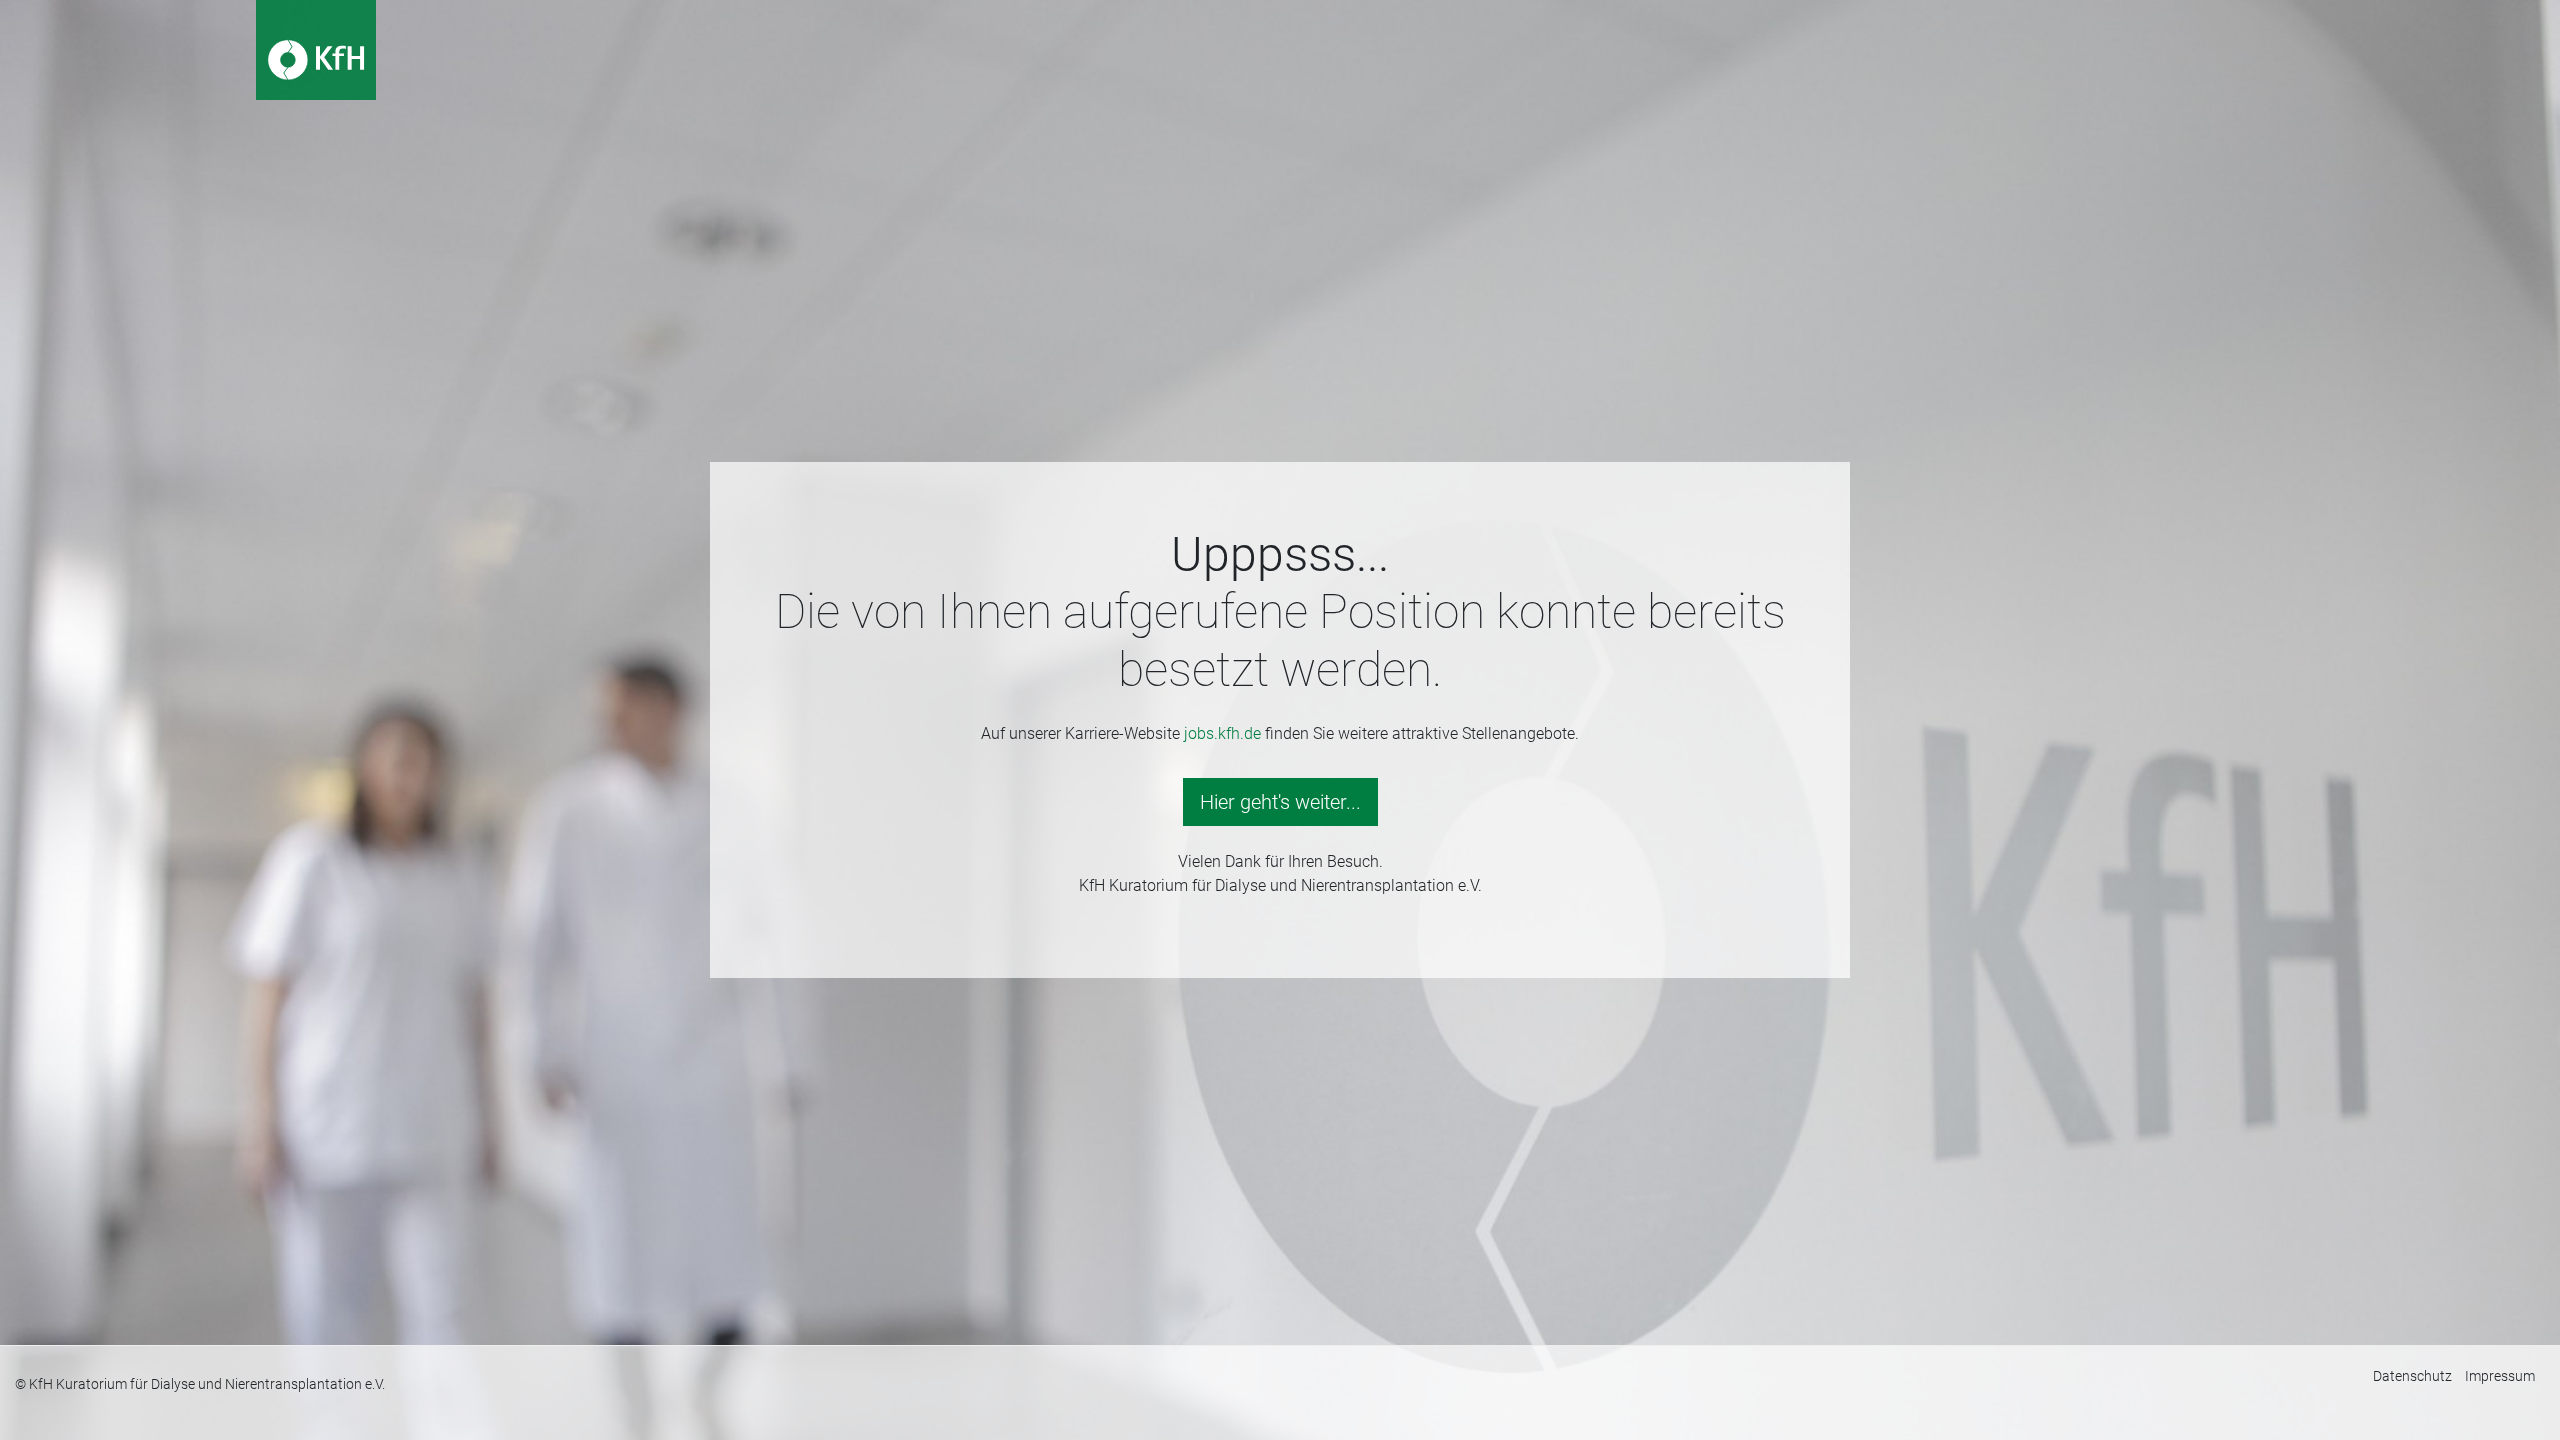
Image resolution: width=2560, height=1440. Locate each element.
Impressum (2500, 1376)
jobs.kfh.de (1222, 733)
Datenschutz (2412, 1376)
